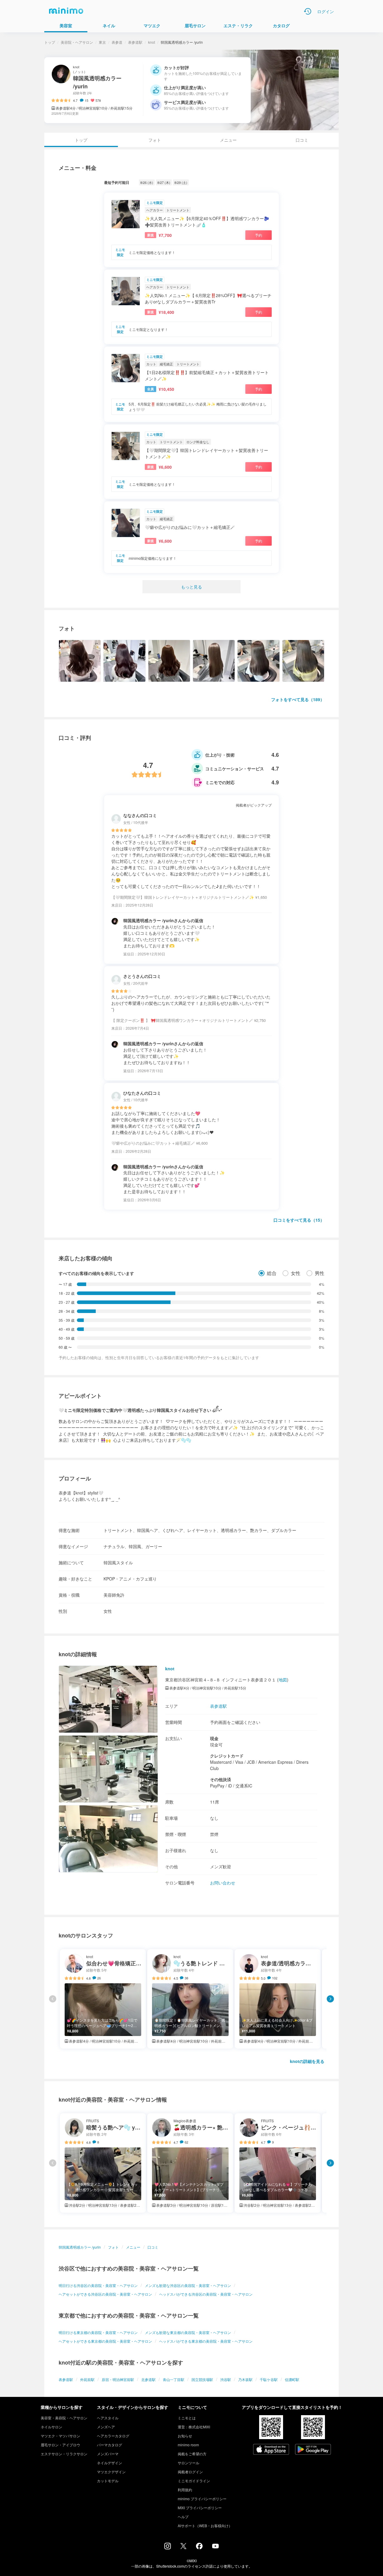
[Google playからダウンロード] (313, 2450)
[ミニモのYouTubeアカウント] (215, 2547)
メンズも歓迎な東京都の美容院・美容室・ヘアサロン (188, 2332)
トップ (50, 42)
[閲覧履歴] (308, 11)
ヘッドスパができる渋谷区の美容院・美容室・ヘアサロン (206, 2294)
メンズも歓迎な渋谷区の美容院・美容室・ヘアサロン (188, 2285)
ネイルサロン (51, 2427)
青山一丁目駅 (174, 2379)
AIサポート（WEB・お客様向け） (205, 2526)
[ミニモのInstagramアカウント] (168, 2548)
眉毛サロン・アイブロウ (60, 2445)
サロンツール (189, 2463)
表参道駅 (135, 42)
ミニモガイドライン (194, 2481)
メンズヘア (106, 2427)
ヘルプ (183, 2517)
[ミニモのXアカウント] (183, 2547)
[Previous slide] (53, 1999)
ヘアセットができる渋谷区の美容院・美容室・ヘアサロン (105, 2294)
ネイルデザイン (110, 2463)
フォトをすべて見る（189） (298, 699)
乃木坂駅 (245, 2379)
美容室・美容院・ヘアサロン (64, 2418)
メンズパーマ (108, 2454)
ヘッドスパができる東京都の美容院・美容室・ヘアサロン (206, 2341)
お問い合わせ (223, 1883)
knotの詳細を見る (307, 2061)
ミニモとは (187, 2418)
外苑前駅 (87, 2379)
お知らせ (185, 2436)
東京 (102, 42)
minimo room (188, 2445)
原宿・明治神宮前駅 (118, 2379)
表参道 (117, 42)
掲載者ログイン (190, 2472)
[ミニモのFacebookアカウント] (199, 2548)
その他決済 (221, 1779)
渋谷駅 (226, 2379)
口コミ (302, 140)
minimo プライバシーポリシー (202, 2499)
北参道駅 (148, 2379)
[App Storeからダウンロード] (271, 2450)
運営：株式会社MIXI (194, 2427)
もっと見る (191, 587)
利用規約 (185, 2490)
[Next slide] (330, 1999)
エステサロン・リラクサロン (64, 2454)
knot (152, 42)
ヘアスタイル (108, 2418)
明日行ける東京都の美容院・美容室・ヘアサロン (98, 2332)
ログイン (326, 11)
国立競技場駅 (202, 2379)
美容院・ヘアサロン (77, 42)
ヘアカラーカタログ (113, 2436)
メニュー (228, 140)
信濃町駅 (292, 2379)
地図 (283, 1680)
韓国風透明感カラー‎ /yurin (80, 2247)
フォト (155, 140)
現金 (214, 1738)
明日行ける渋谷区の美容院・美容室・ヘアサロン (98, 2285)
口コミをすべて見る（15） (299, 1220)
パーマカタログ (110, 2445)
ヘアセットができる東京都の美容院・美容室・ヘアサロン (105, 2341)
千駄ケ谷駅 (269, 2379)
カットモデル (108, 2481)
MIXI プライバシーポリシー (200, 2508)
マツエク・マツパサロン (60, 2436)
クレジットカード (227, 1756)
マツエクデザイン (111, 2472)
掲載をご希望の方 (192, 2454)
